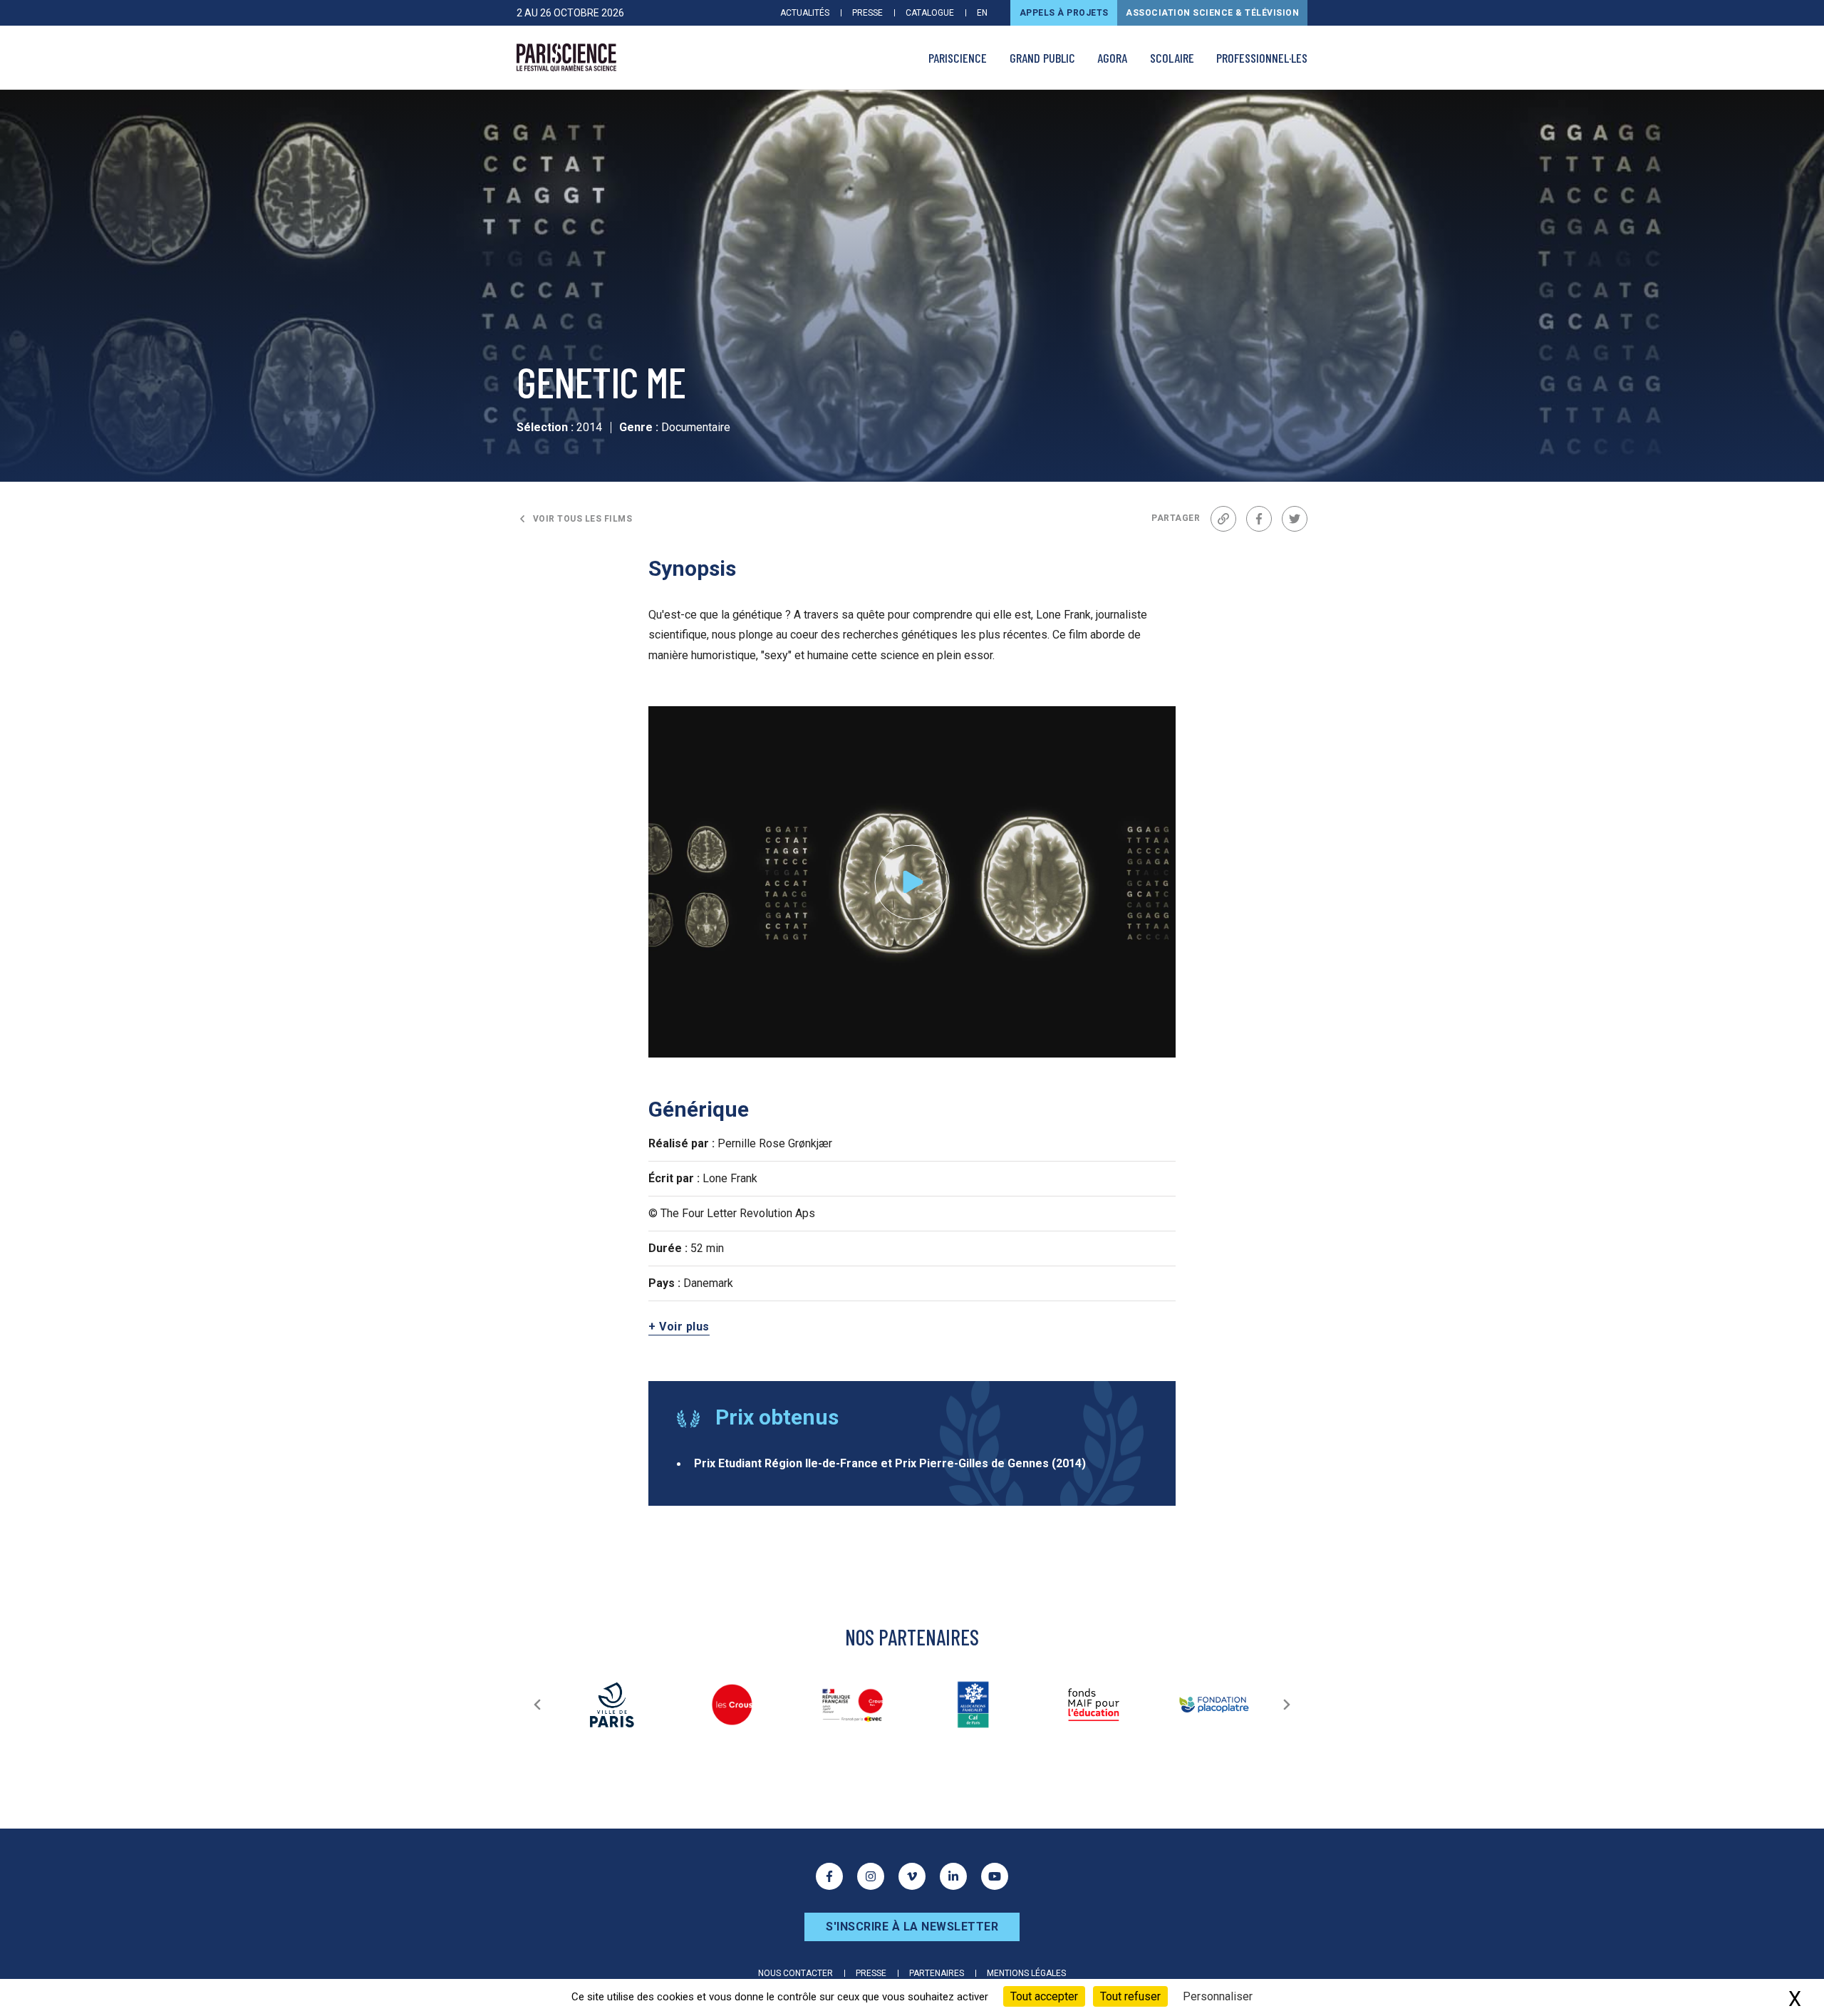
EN (982, 13)
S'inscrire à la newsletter (912, 1927)
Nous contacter (796, 1973)
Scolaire (1172, 58)
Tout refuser (1130, 1996)
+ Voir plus (679, 1327)
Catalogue (930, 13)
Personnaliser (1218, 1996)
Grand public (1042, 58)
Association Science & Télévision (1212, 13)
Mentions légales (1026, 1973)
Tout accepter (1044, 1996)
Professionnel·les (1262, 58)
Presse (867, 13)
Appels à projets (1064, 13)
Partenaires (937, 1973)
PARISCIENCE (958, 58)
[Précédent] (537, 1705)
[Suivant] (1287, 1705)
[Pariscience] (566, 58)
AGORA (1112, 58)
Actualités (805, 13)
